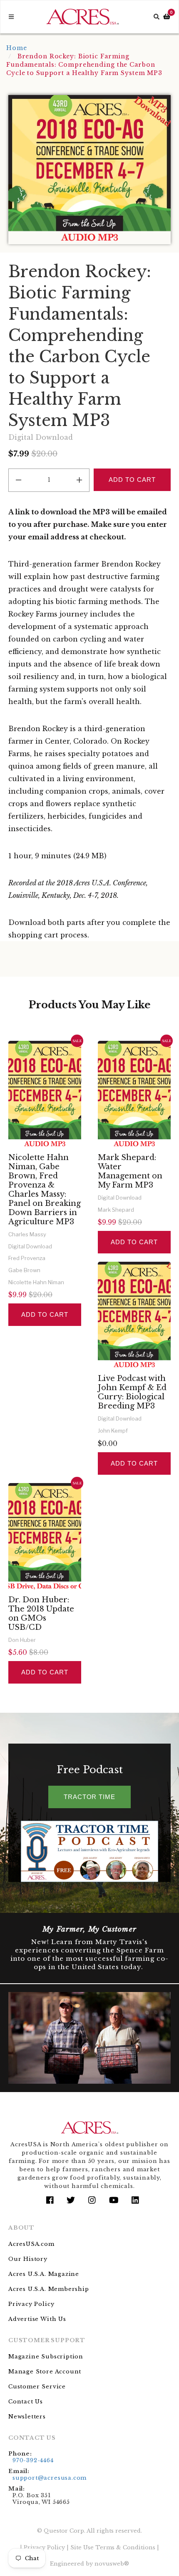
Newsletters (27, 2417)
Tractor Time (89, 1797)
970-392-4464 (33, 2460)
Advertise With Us (37, 2319)
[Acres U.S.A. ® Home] (83, 17)
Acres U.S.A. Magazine (44, 2274)
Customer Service (37, 2387)
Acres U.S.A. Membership (49, 2289)
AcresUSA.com (31, 2244)
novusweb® (112, 2564)
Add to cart (45, 1314)
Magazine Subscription (46, 2357)
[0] (167, 17)
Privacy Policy (31, 2304)
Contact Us (26, 2402)
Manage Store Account (45, 2372)
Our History (28, 2259)
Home (17, 48)
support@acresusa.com (50, 2478)
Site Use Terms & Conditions (113, 2547)
